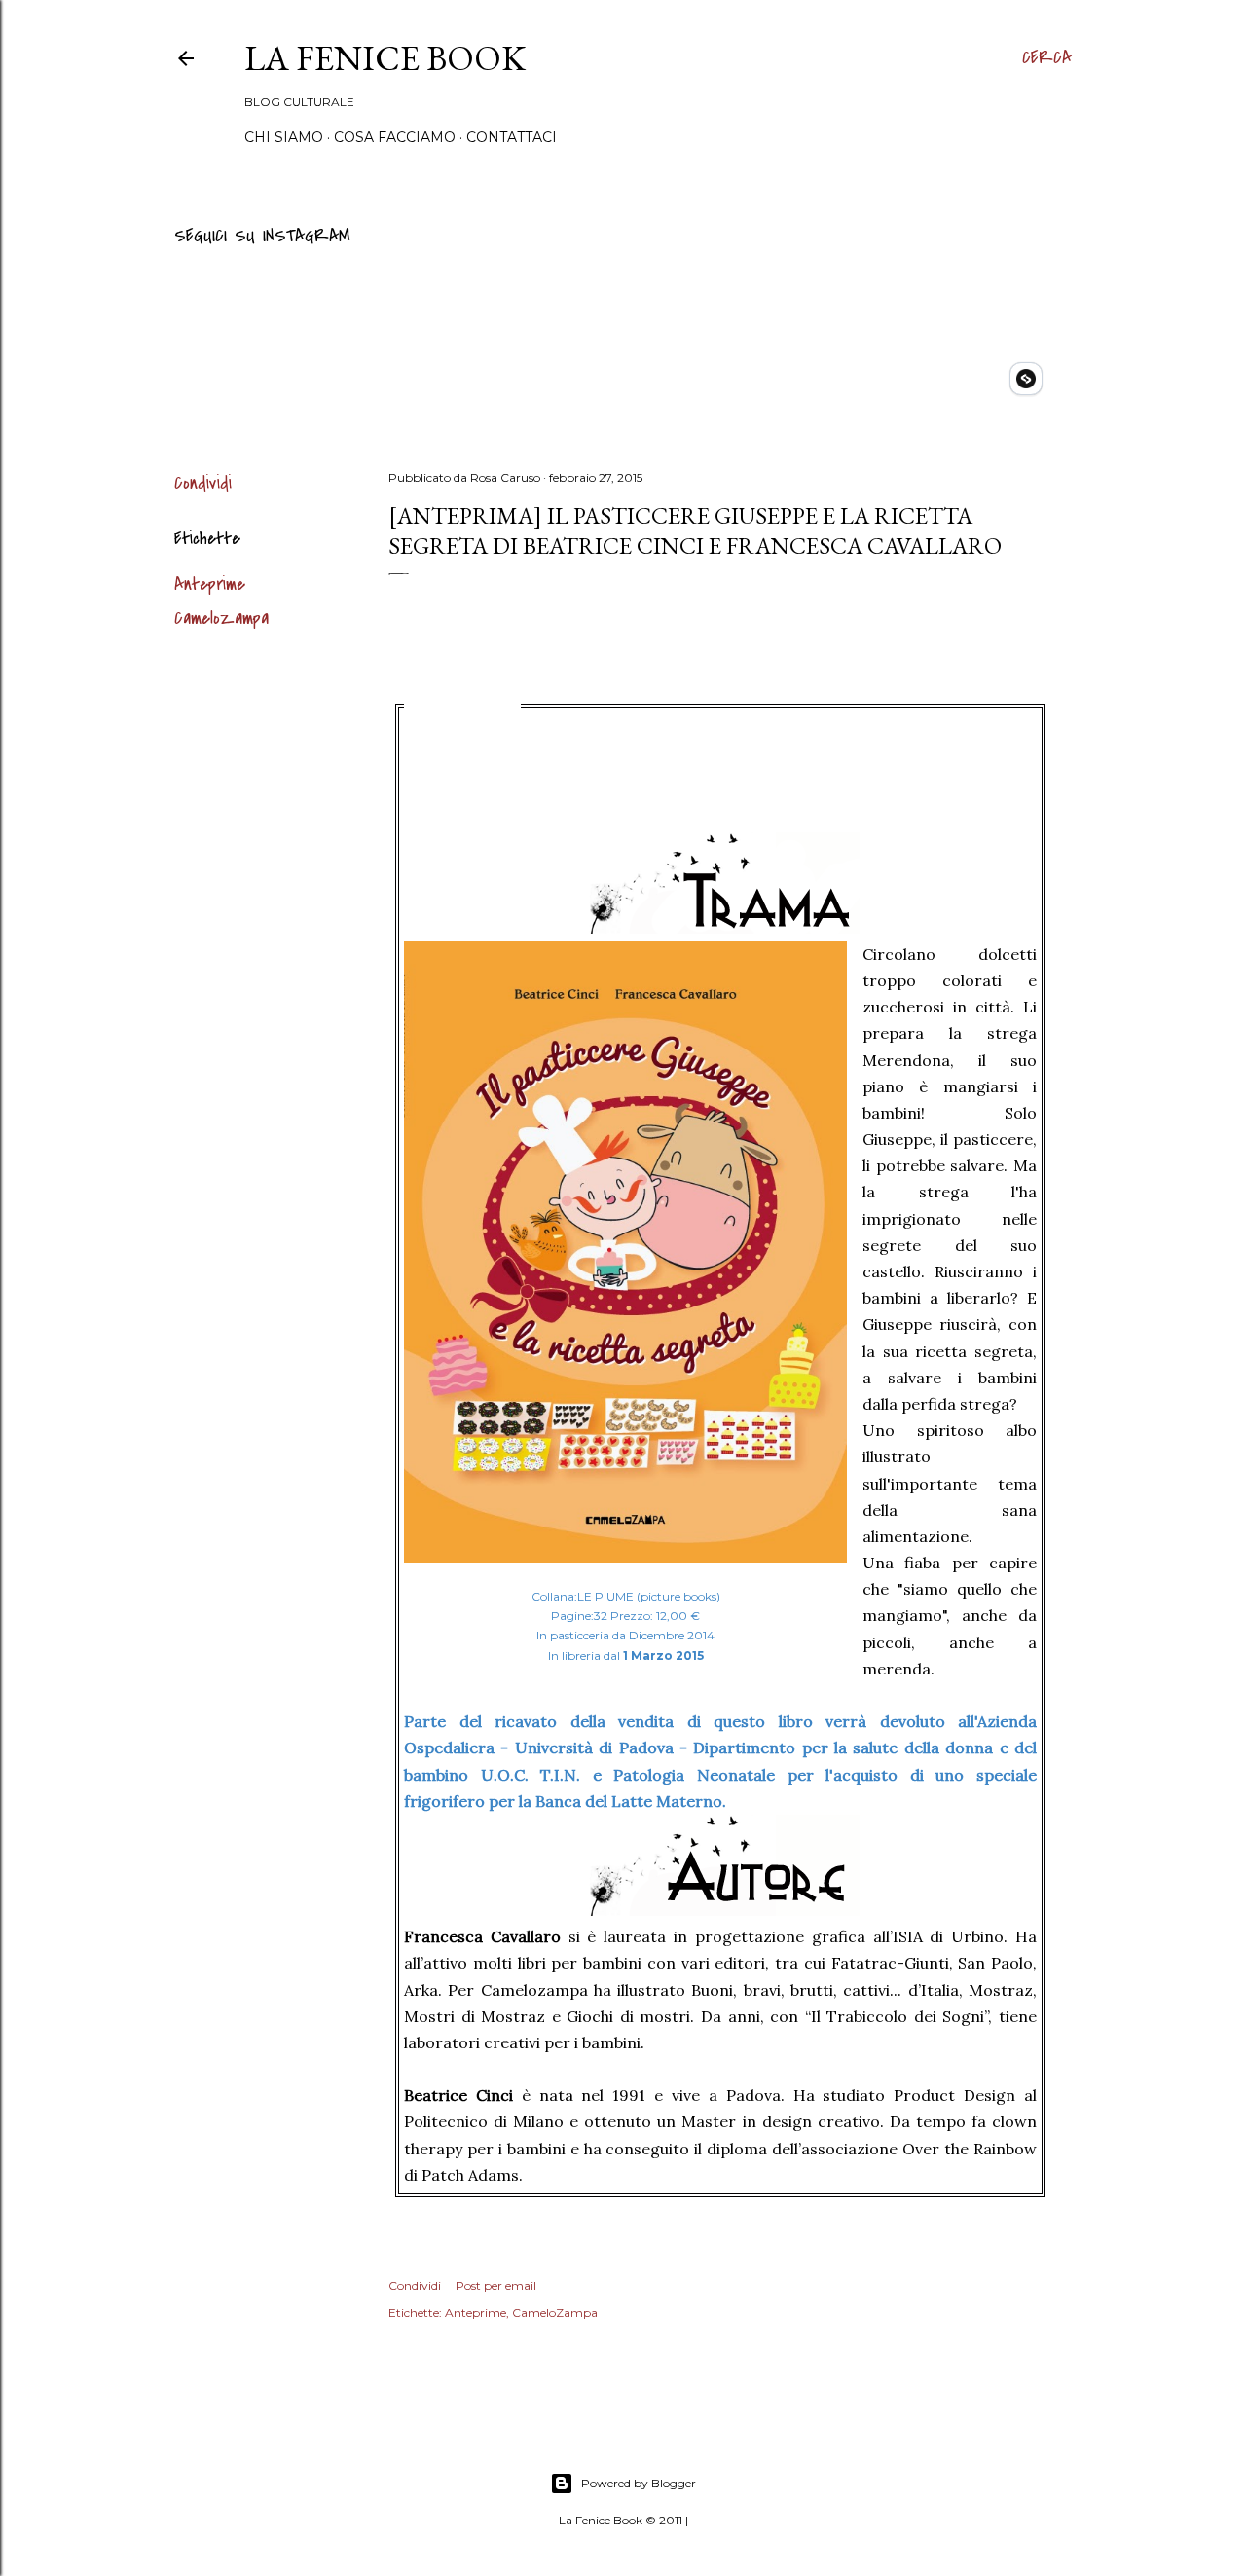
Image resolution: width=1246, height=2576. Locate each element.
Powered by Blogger (639, 2483)
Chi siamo (284, 137)
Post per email (496, 2285)
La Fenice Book (385, 58)
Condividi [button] (203, 483)
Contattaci (512, 137)
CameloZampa (221, 619)
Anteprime (210, 585)
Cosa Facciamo (395, 137)
